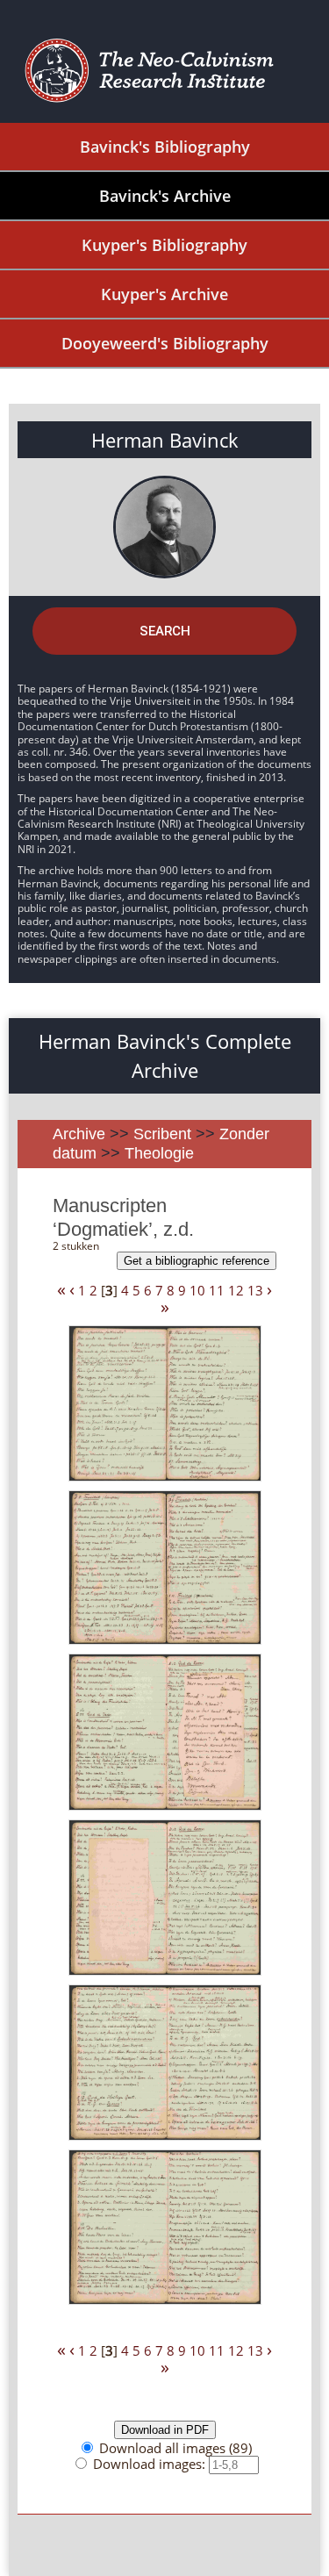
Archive (79, 1134)
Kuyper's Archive (164, 294)
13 (255, 1290)
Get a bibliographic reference (197, 1261)
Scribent (162, 1134)
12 (236, 1290)
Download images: (151, 2464)
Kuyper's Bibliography (164, 245)
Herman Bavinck (165, 440)
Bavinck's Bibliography (165, 147)
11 (217, 1290)
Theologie (159, 1153)
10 (197, 1290)
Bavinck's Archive (165, 196)
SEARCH (165, 631)
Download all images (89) (175, 2448)
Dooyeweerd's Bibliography (165, 343)
